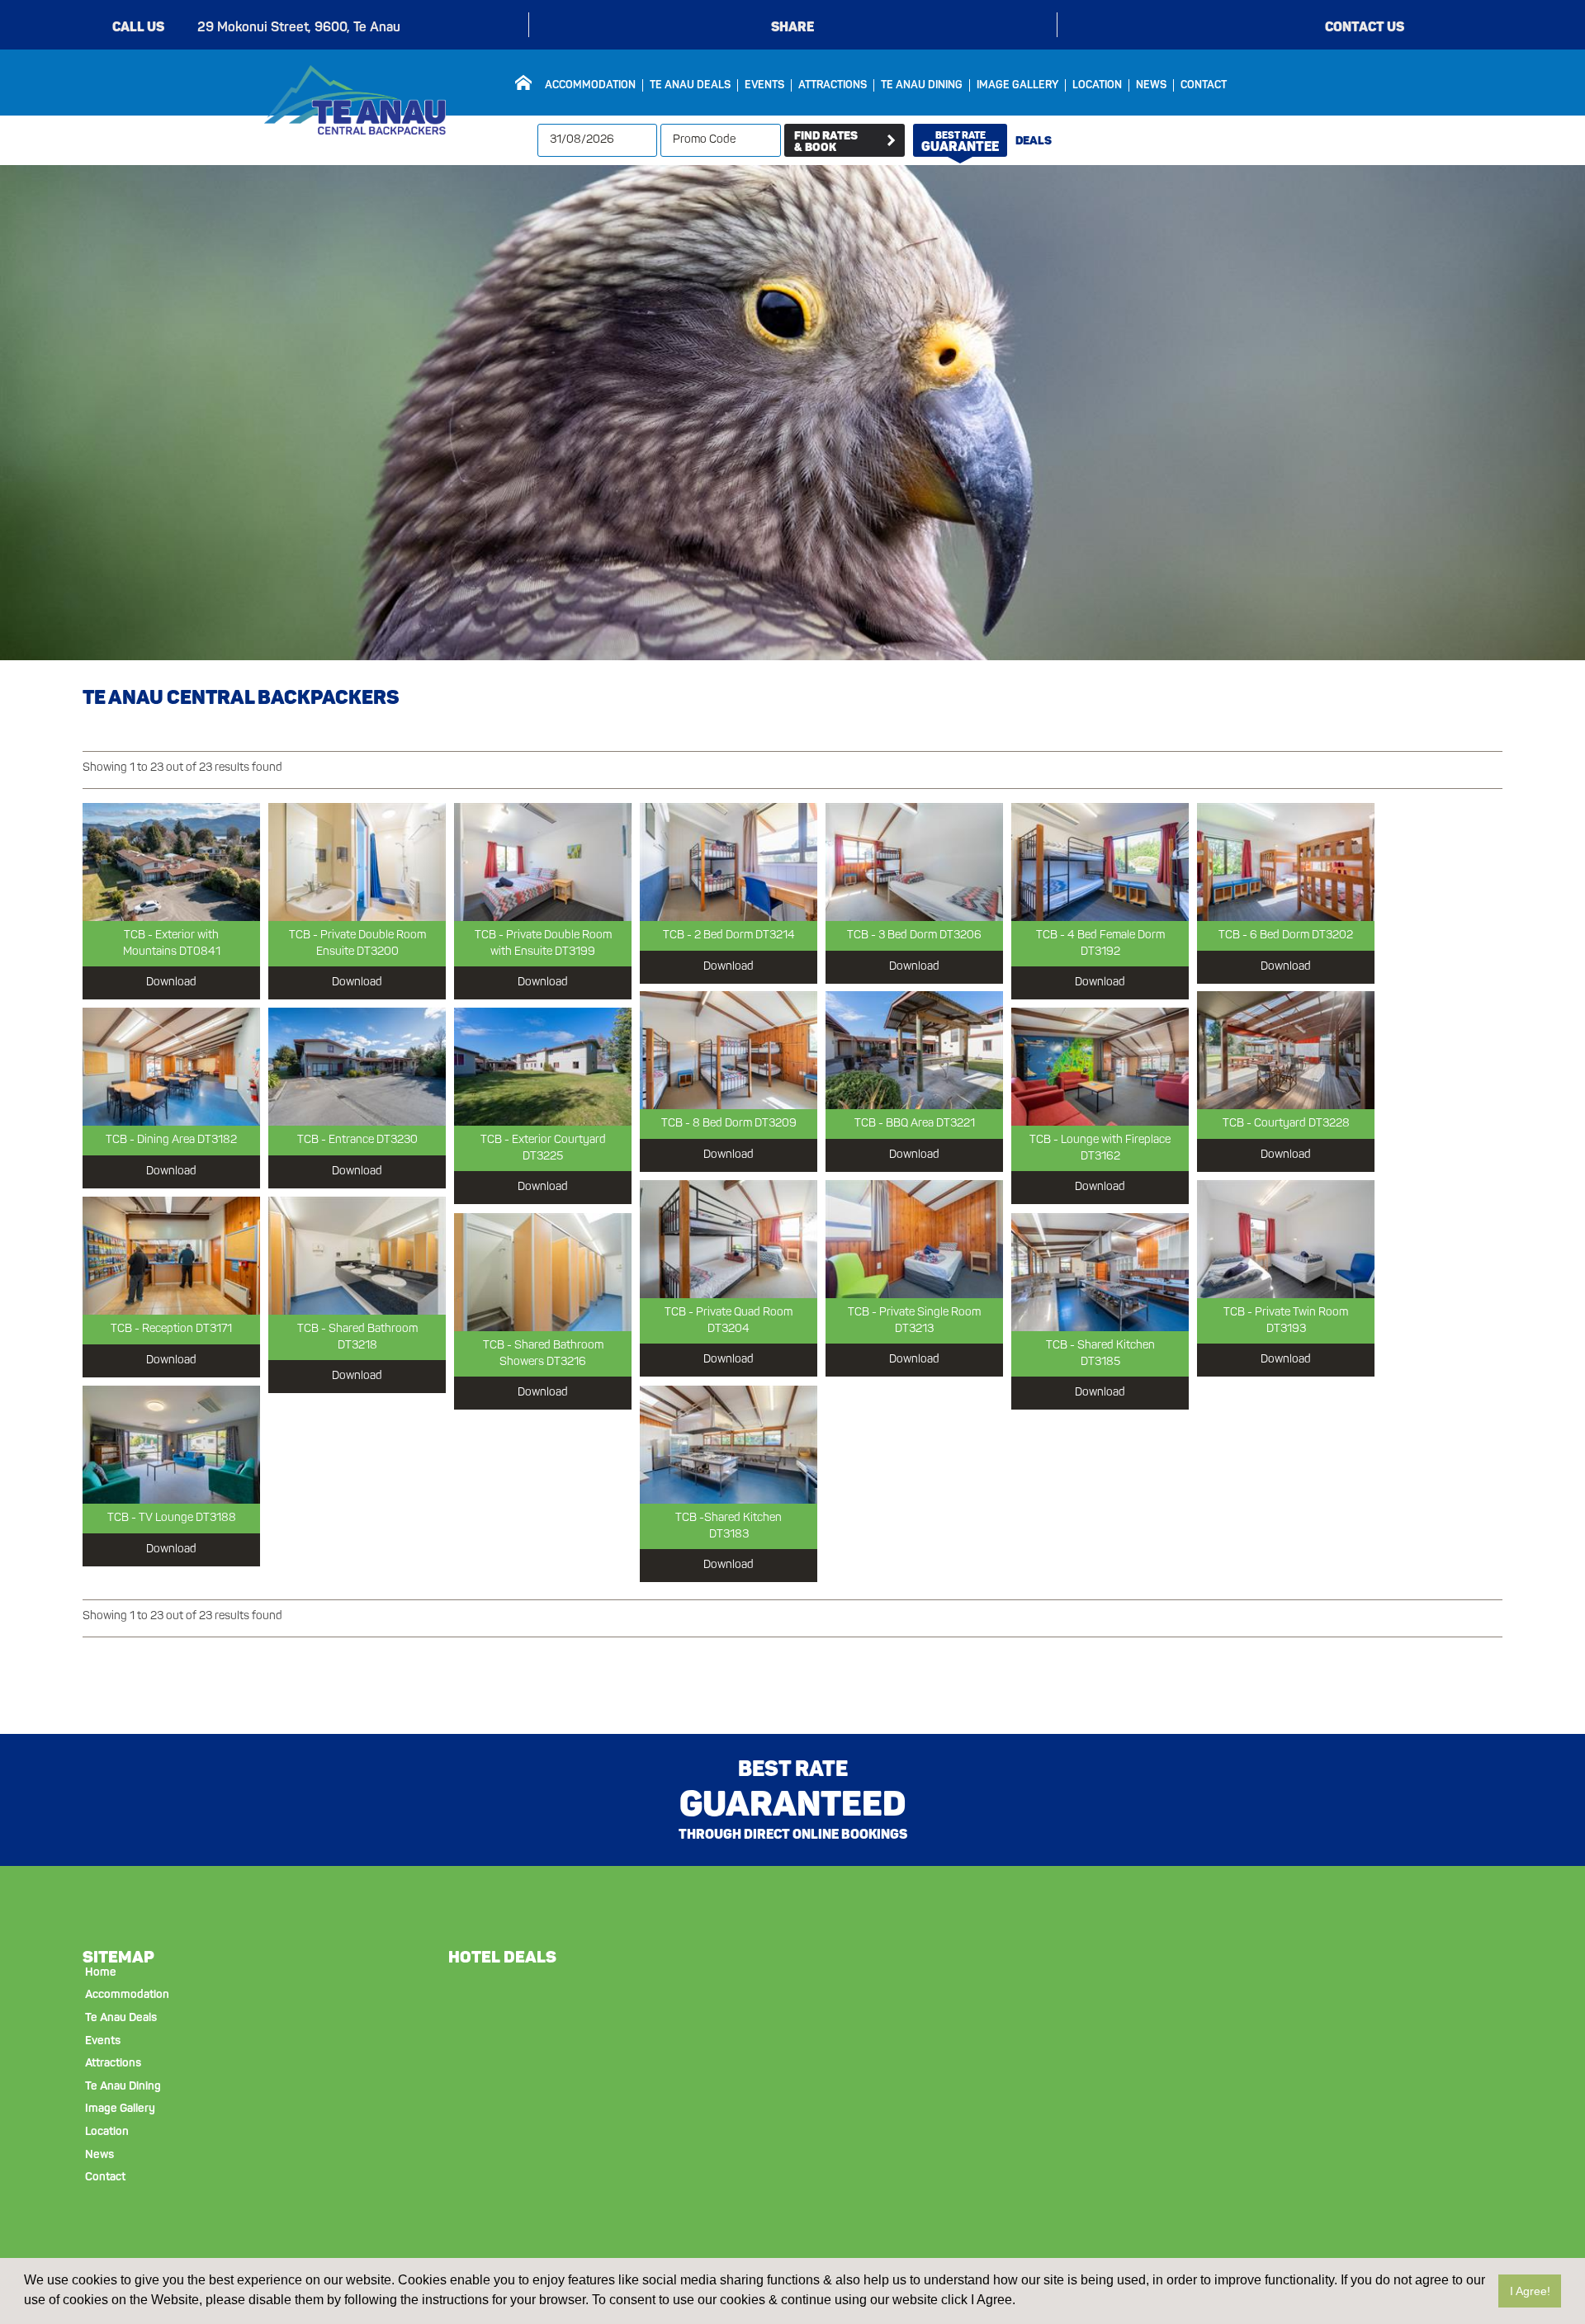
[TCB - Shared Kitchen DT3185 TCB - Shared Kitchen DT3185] (1100, 1272)
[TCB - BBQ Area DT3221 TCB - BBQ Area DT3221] (914, 1050)
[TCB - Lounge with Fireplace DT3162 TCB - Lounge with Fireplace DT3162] (1100, 1067)
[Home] (523, 83)
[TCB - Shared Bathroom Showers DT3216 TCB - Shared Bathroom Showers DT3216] (543, 1272)
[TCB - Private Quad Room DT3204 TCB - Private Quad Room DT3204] (729, 1239)
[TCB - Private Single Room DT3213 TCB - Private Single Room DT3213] (914, 1239)
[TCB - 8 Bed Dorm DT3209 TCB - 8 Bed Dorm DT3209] (729, 1050)
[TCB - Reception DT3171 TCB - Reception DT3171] (171, 1256)
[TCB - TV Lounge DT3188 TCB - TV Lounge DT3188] (171, 1445)
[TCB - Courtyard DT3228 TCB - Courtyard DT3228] (1286, 1050)
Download (171, 983)
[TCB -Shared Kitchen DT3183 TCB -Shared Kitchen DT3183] (729, 1445)
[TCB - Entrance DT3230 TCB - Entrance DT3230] (357, 1067)
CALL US (138, 27)
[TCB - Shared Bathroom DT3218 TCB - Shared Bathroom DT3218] (357, 1256)
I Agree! (1530, 2291)
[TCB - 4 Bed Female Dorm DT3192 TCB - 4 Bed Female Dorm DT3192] (1100, 862)
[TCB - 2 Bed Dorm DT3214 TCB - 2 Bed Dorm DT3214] (729, 862)
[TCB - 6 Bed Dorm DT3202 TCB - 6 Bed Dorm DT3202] (1286, 862)
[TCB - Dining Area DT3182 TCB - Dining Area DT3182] (171, 1067)
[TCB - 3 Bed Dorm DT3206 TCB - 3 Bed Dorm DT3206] (914, 862)
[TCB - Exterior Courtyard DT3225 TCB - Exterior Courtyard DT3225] (543, 1067)
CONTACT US (1365, 27)
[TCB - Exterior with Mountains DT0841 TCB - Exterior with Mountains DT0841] (171, 862)
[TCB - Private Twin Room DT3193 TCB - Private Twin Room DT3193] (1286, 1239)
